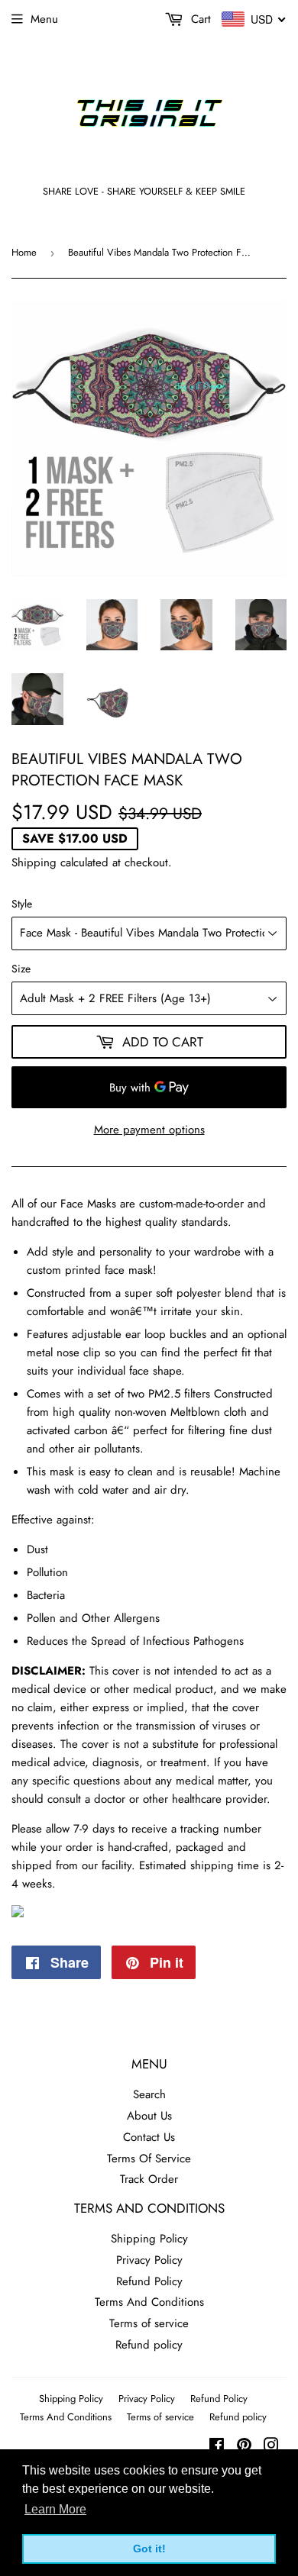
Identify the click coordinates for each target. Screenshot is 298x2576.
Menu (44, 19)
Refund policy (149, 2345)
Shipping (34, 862)
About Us (149, 2116)
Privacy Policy (149, 2260)
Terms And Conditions (149, 2302)
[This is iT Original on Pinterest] (244, 2447)
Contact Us (149, 2137)
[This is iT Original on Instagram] (271, 2447)
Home (24, 252)
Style (22, 904)
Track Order (149, 2179)
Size (21, 969)
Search (149, 2094)
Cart (199, 19)
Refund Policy (149, 2281)
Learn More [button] (55, 2509)
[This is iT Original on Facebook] (217, 2447)
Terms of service (149, 2323)
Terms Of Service (149, 2158)
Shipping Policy (149, 2239)
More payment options (149, 1130)
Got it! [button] (149, 2549)
